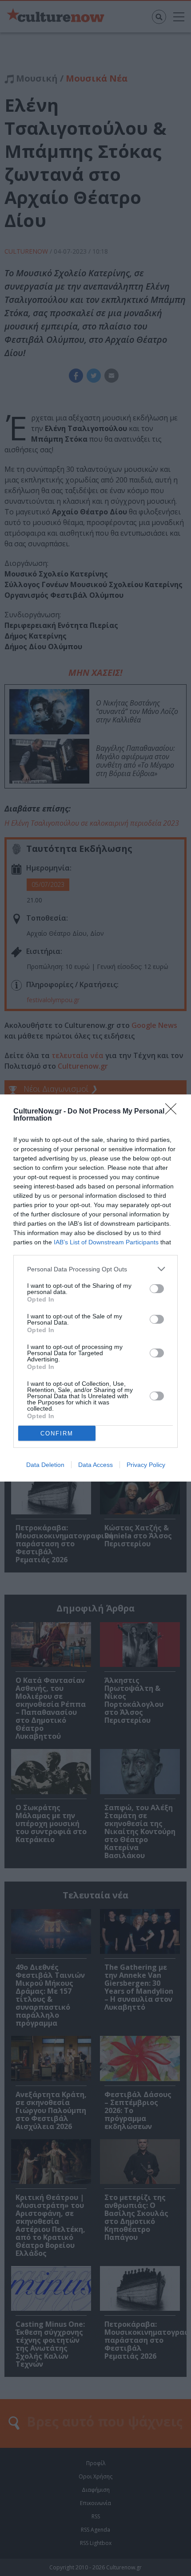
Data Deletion (45, 1465)
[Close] (174, 1112)
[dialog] (95, 1288)
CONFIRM (57, 1433)
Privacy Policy (146, 1465)
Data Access (95, 1465)
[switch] (157, 1289)
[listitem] (95, 1269)
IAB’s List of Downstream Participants (106, 1242)
